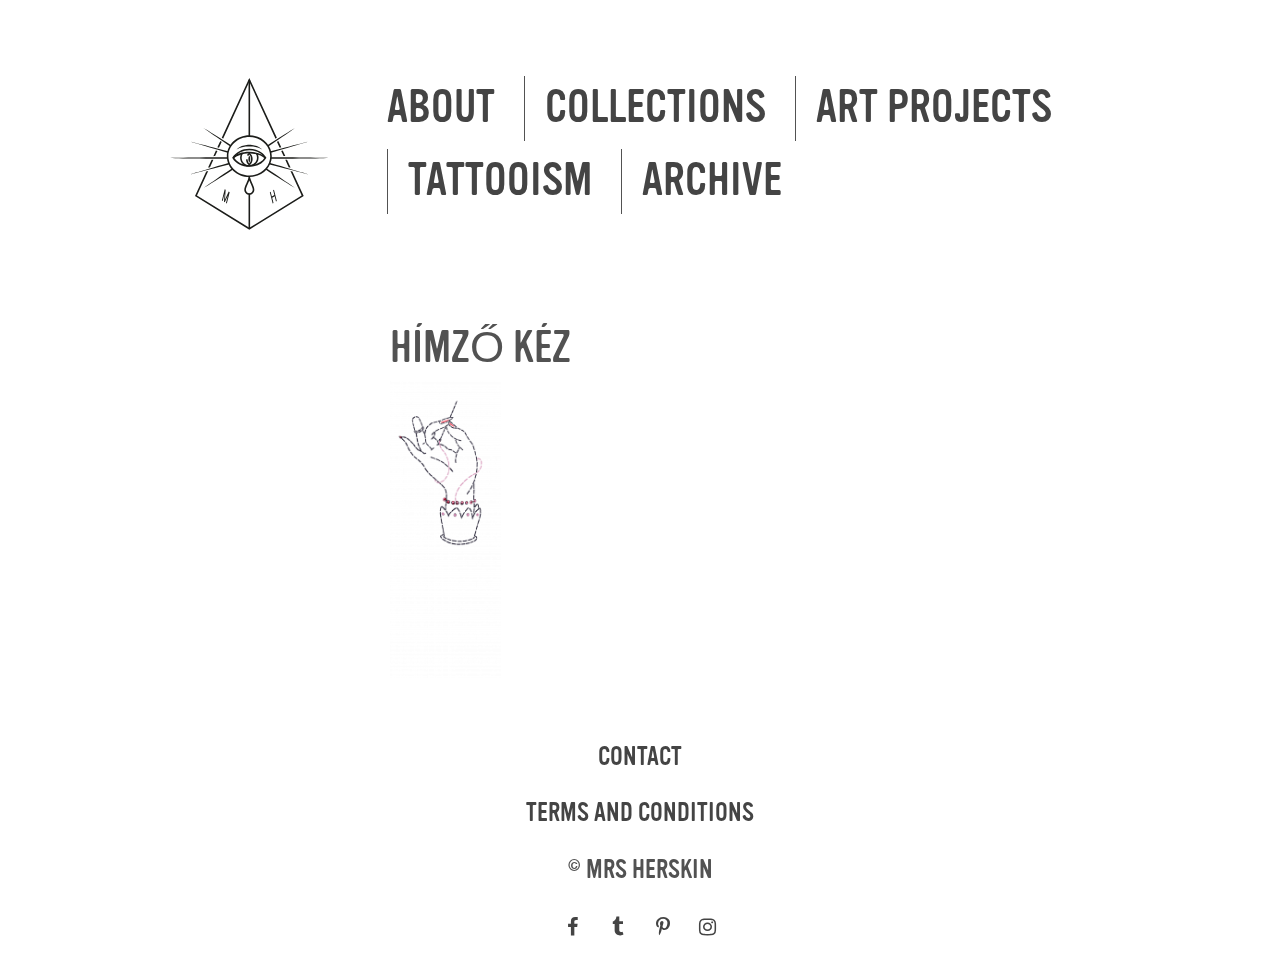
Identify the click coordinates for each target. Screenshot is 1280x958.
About (441, 108)
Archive (712, 181)
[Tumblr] (617, 927)
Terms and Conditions (640, 813)
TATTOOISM (500, 181)
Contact (640, 757)
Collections (655, 108)
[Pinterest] (662, 927)
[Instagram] (707, 927)
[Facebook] (572, 927)
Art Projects (934, 108)
